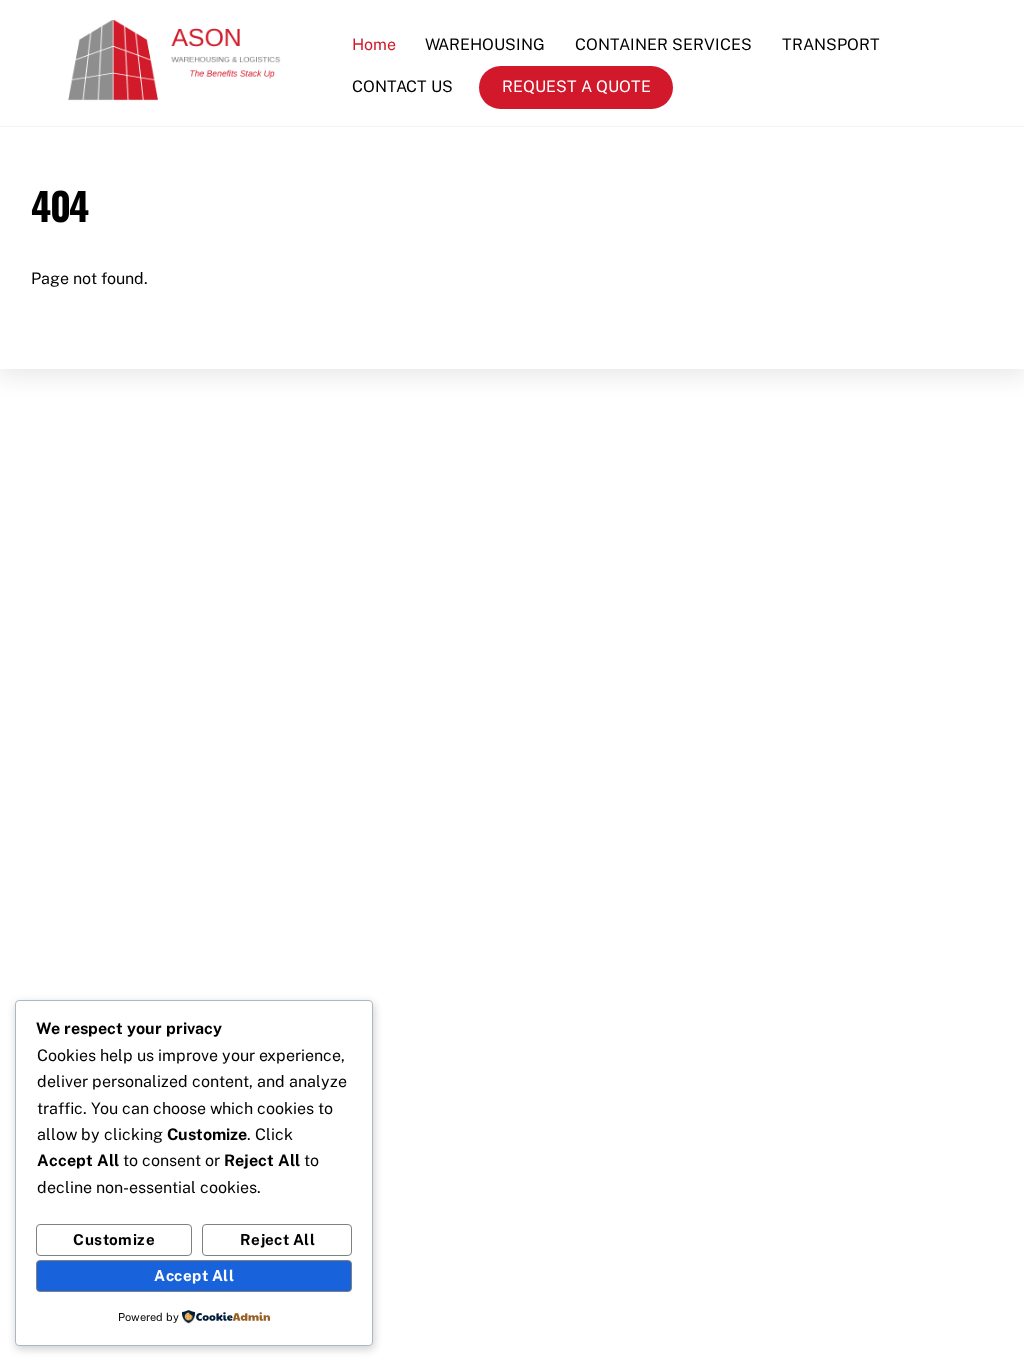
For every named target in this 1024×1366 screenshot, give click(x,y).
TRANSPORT (831, 44)
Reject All (278, 1239)
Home (374, 44)
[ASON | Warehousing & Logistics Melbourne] (194, 97)
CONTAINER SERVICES (663, 44)
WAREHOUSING (485, 44)
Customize (114, 1239)
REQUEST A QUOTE (576, 86)
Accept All (194, 1275)
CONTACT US (402, 86)
